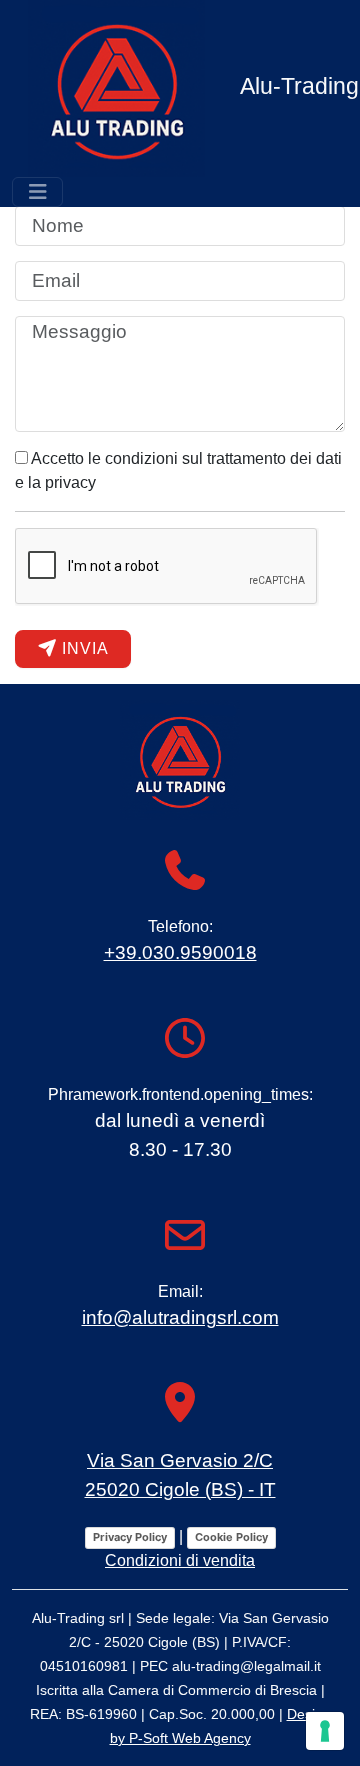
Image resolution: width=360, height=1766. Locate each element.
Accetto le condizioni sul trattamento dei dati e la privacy (178, 470)
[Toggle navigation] (37, 192)
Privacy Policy (130, 1537)
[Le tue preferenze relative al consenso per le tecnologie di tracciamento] (325, 1731)
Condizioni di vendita (180, 1560)
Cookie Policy (231, 1537)
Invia (83, 648)
